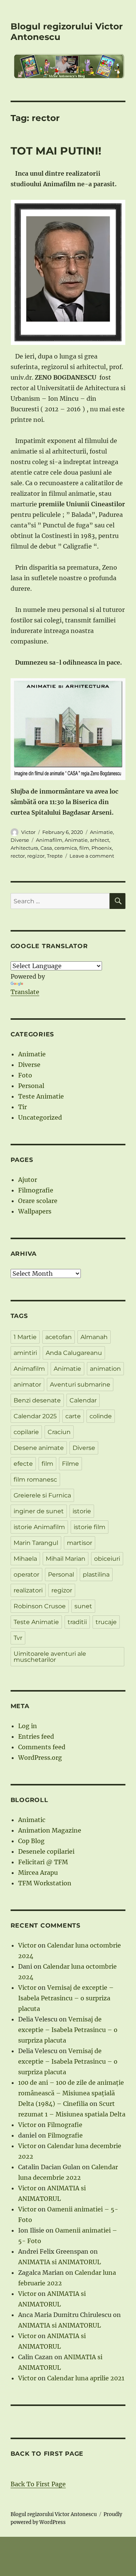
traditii (77, 1622)
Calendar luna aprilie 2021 (86, 2378)
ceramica (66, 848)
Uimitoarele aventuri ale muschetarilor (50, 1657)
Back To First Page (38, 2484)
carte (73, 1416)
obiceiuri (107, 1559)
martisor (80, 1543)
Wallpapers (35, 1211)
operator (26, 1575)
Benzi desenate (37, 1400)
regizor (36, 856)
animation (105, 1369)
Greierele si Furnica (42, 1495)
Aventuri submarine (80, 1385)
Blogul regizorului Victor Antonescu (54, 2514)
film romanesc (35, 1480)
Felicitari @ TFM (43, 1862)
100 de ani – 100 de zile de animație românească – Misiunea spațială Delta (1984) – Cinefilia (71, 2093)
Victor (28, 832)
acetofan (59, 1337)
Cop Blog (31, 1841)
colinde (101, 1416)
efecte (23, 1464)
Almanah (94, 1337)
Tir (22, 1107)
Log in (28, 1726)
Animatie (101, 832)
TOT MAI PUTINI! (56, 151)
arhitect (100, 840)
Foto (25, 1075)
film (84, 848)
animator (27, 1385)
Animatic (32, 1820)
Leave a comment (92, 856)
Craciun (59, 1432)
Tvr (18, 1638)
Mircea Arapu (38, 1873)
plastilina (96, 1575)
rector (18, 856)
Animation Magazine (50, 1830)
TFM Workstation (45, 1883)
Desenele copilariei (46, 1851)
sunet (83, 1606)
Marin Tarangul (36, 1543)
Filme (70, 1464)
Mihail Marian (66, 1559)
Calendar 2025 (35, 1416)
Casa (46, 848)
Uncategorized (40, 1117)
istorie (82, 1511)
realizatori (28, 1590)
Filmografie (36, 1190)
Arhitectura (24, 848)
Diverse (20, 840)
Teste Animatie (41, 1096)
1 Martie (25, 1337)
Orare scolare (38, 1201)
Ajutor (28, 1180)
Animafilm (49, 840)
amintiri (25, 1353)
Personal (31, 1086)
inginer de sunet (39, 1511)
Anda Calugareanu (74, 1353)
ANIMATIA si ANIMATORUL (59, 2262)
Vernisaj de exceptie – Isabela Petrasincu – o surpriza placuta (66, 1998)
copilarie (26, 1432)
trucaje (106, 1622)
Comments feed (42, 1747)
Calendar (83, 1400)
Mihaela (25, 1559)
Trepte (55, 856)
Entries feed (36, 1736)
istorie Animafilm (39, 1527)
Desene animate (39, 1448)
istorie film (90, 1527)
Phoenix (102, 848)
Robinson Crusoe (40, 1606)
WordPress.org (40, 1758)
